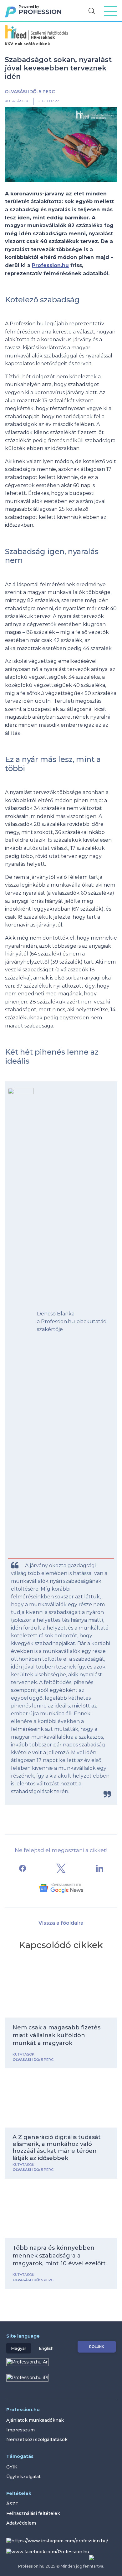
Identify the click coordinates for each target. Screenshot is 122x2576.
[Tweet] (61, 1868)
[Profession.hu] (38, 14)
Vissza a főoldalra (61, 1923)
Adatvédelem (21, 2523)
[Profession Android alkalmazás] (27, 2366)
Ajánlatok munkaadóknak (35, 2420)
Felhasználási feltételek (33, 2513)
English (46, 2348)
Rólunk (97, 2347)
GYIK (12, 2467)
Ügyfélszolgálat (23, 2477)
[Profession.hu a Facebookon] (50, 2552)
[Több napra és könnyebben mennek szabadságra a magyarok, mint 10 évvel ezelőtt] (61, 2211)
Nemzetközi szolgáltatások (37, 2440)
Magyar (19, 2348)
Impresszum (20, 2430)
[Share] (22, 1868)
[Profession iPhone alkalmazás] (61, 2382)
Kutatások (16, 101)
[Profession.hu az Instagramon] (60, 2542)
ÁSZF (12, 2504)
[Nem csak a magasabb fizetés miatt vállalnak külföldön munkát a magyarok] (61, 1991)
